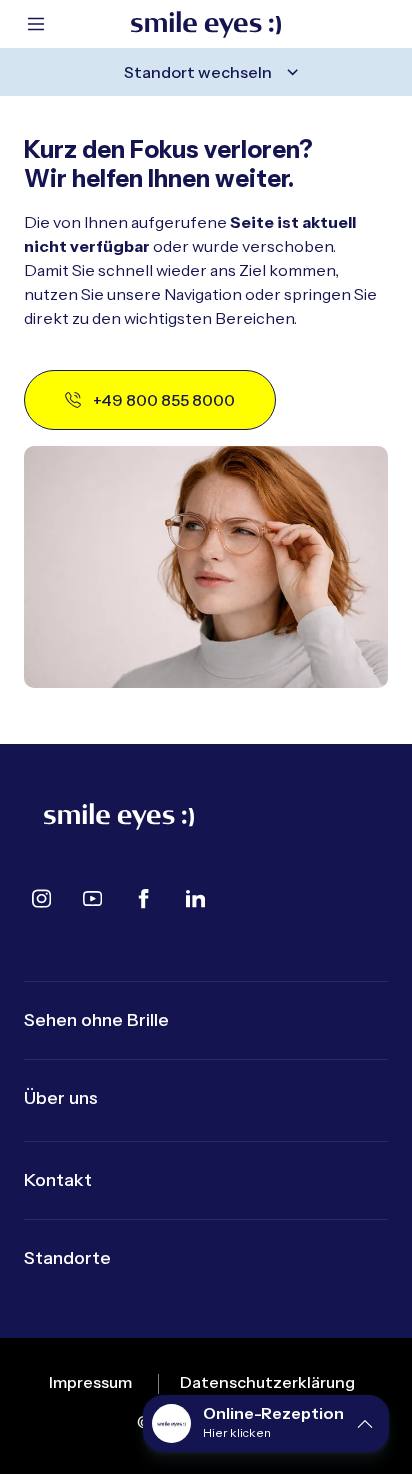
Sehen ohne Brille (96, 1020)
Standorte (67, 1258)
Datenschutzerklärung (267, 1382)
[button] (266, 1423)
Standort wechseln (198, 72)
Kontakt (58, 1180)
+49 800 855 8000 (164, 400)
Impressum (90, 1382)
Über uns (61, 1098)
